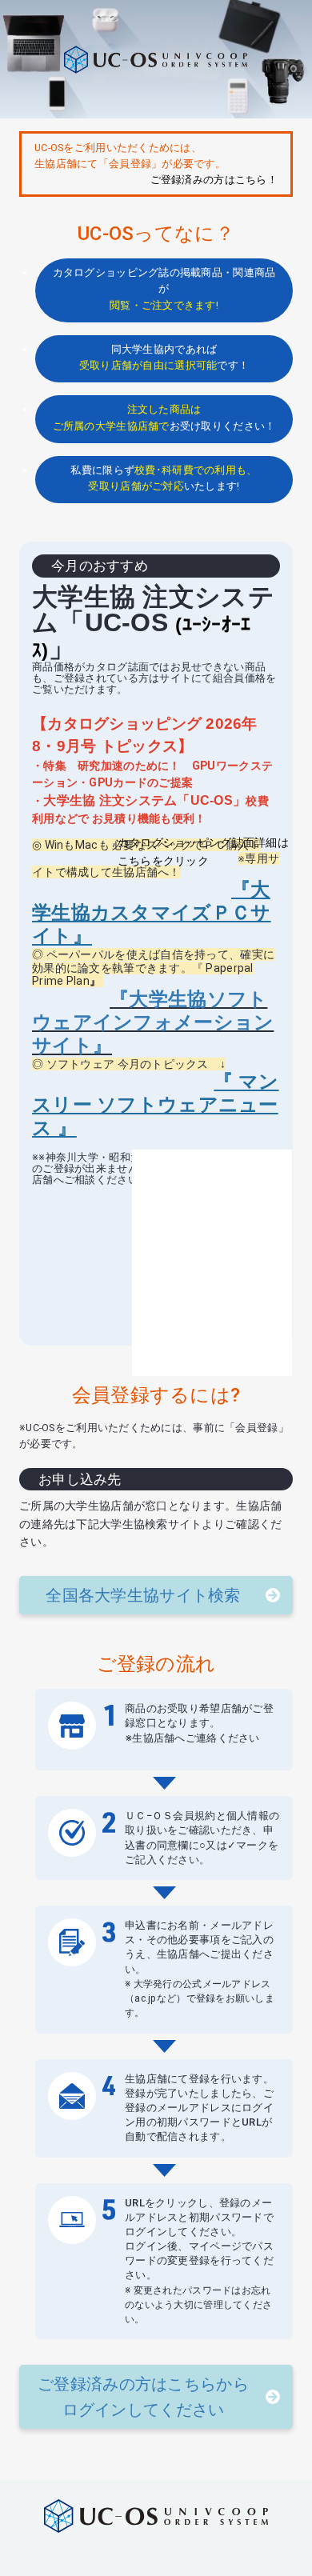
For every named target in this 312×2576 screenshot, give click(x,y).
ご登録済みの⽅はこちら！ (214, 180)
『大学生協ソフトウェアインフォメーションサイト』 (153, 1022)
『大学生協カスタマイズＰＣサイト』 (151, 913)
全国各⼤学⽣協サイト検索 (143, 1595)
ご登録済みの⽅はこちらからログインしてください (143, 2397)
